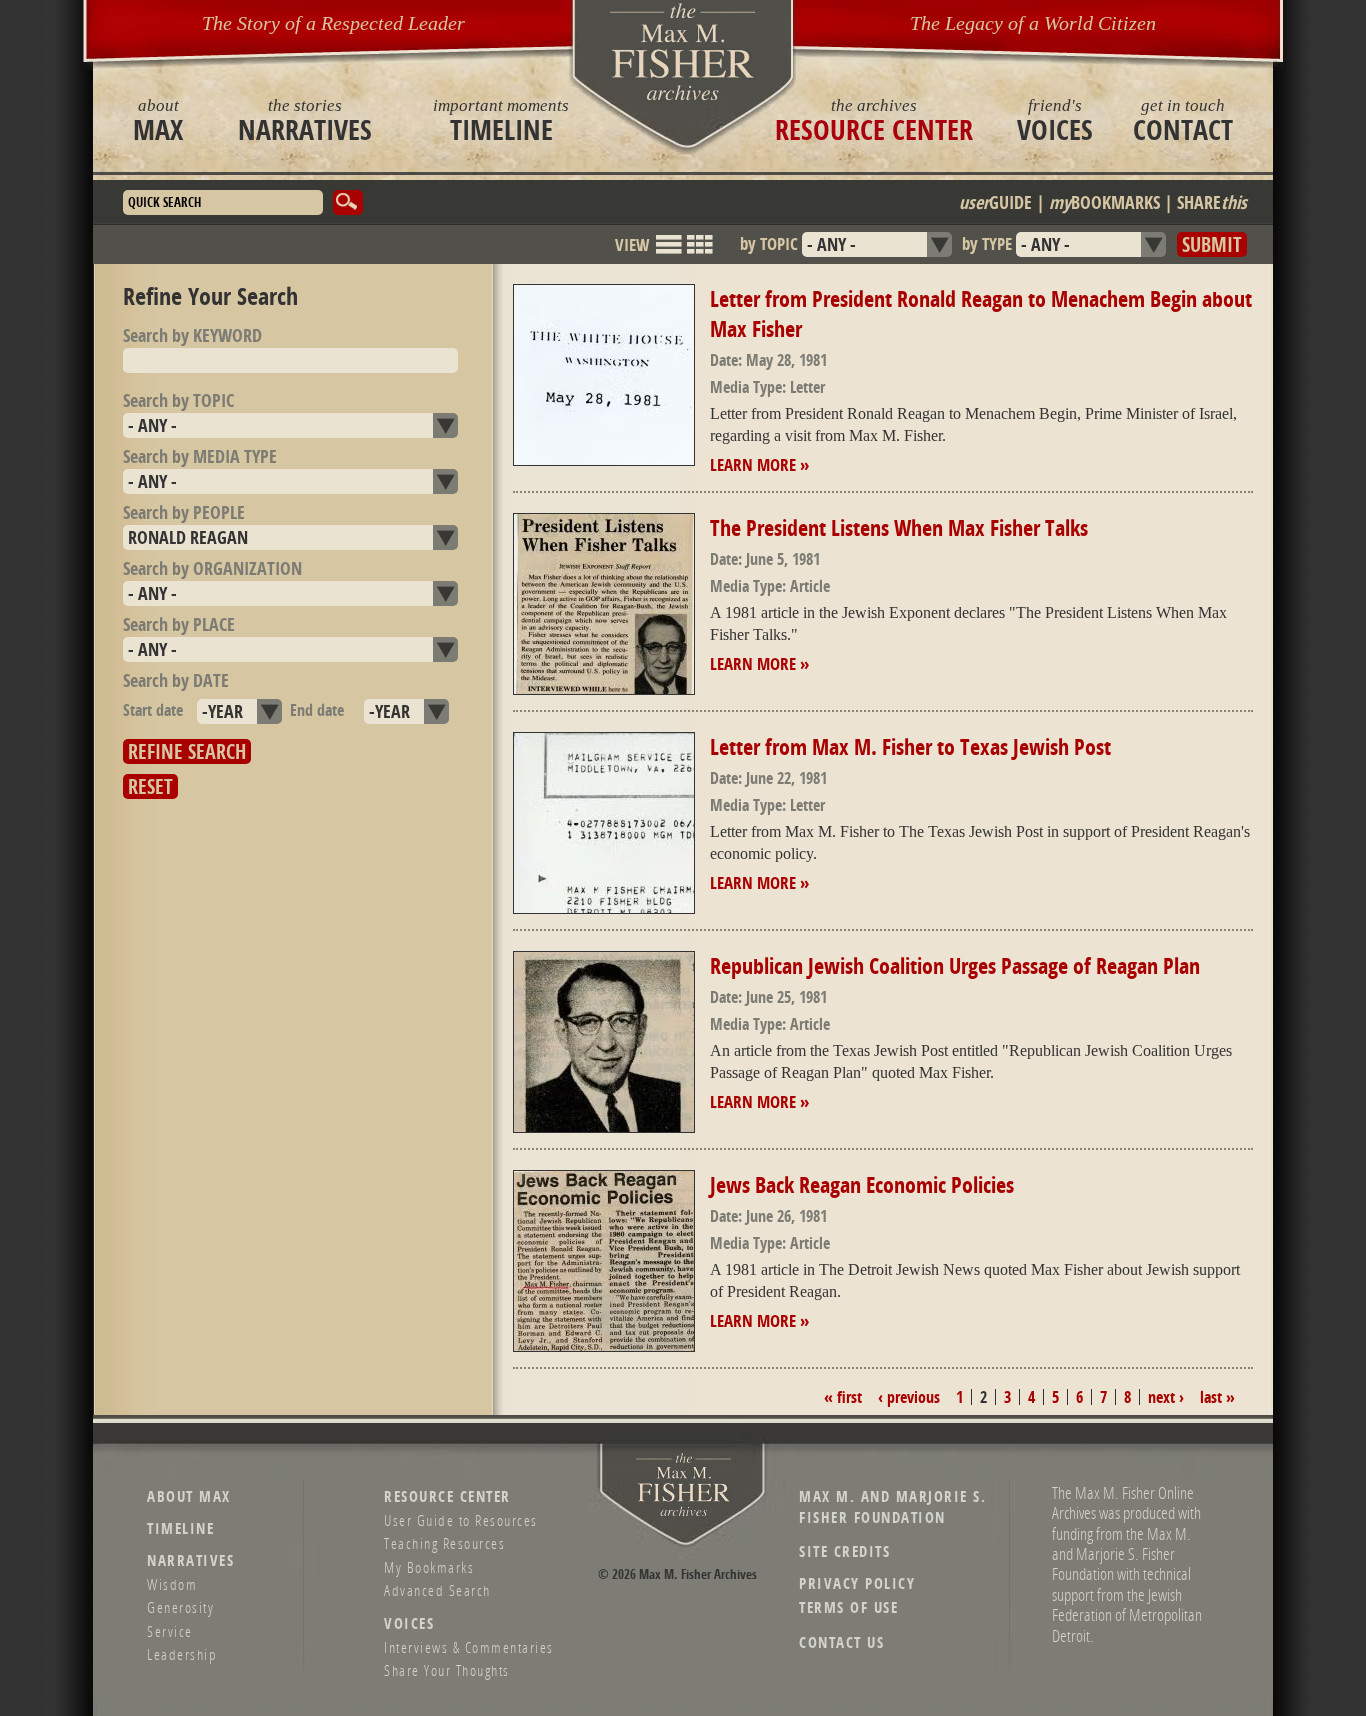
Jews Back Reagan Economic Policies (862, 1185)
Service (170, 1631)
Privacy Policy (857, 1583)
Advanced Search (437, 1590)
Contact (1183, 120)
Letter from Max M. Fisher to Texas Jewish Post (910, 747)
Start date (153, 710)
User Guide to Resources (461, 1520)
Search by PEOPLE (184, 512)
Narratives (305, 120)
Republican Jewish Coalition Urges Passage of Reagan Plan (955, 966)
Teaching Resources (444, 1543)
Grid (700, 253)
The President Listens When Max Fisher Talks (899, 528)
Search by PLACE (179, 624)
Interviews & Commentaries (469, 1647)
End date (317, 710)
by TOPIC (769, 243)
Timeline (501, 120)
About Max (189, 1496)
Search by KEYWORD (192, 335)
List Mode (669, 253)
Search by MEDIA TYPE (200, 456)
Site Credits (844, 1551)
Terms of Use (848, 1607)
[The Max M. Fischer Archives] (684, 1512)
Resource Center (874, 120)
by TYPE (987, 243)
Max (158, 120)
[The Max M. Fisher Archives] (683, 51)
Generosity (180, 1607)
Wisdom (172, 1584)
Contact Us (841, 1642)
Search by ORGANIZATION (212, 568)
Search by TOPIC (178, 400)
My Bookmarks (429, 1567)
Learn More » (759, 464)
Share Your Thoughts (447, 1670)
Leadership (182, 1654)
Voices (1055, 120)
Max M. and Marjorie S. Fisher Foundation (892, 1507)
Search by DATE (176, 680)
